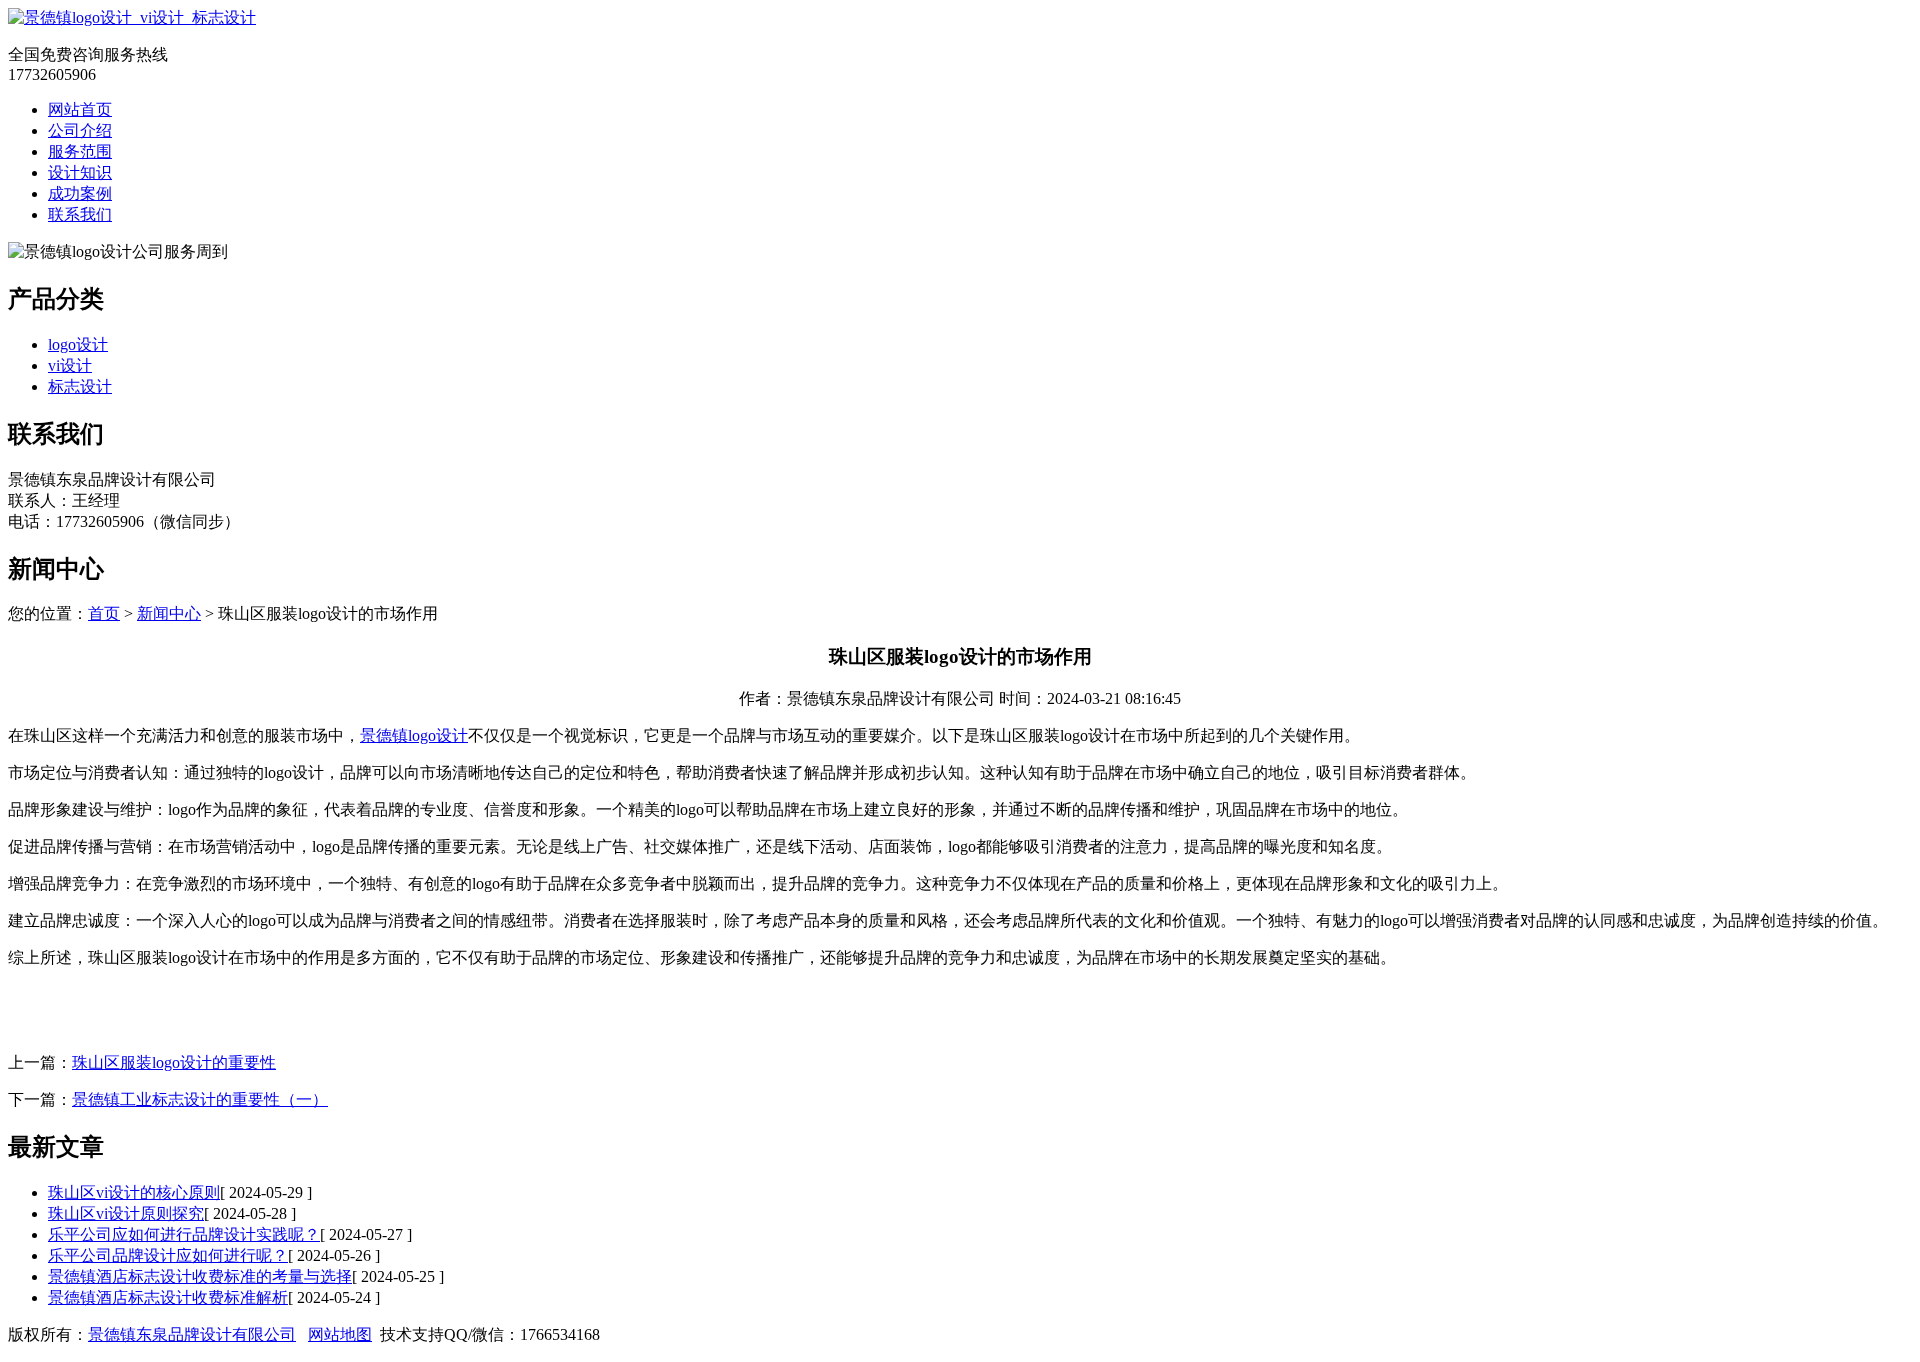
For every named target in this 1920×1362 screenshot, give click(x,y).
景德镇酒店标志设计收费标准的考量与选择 (200, 1276)
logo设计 (78, 344)
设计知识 (80, 172)
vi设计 (70, 365)
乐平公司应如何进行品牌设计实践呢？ (184, 1234)
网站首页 (80, 109)
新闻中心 (169, 613)
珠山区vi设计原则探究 (126, 1213)
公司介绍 (80, 130)
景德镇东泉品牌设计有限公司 (192, 1334)
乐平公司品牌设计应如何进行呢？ (168, 1255)
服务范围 (80, 151)
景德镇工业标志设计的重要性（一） (200, 1099)
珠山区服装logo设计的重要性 (174, 1062)
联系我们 (80, 214)
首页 (104, 613)
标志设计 (80, 386)
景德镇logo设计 (414, 735)
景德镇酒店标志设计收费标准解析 (168, 1297)
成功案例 (80, 193)
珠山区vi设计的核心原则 (134, 1192)
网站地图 (340, 1334)
